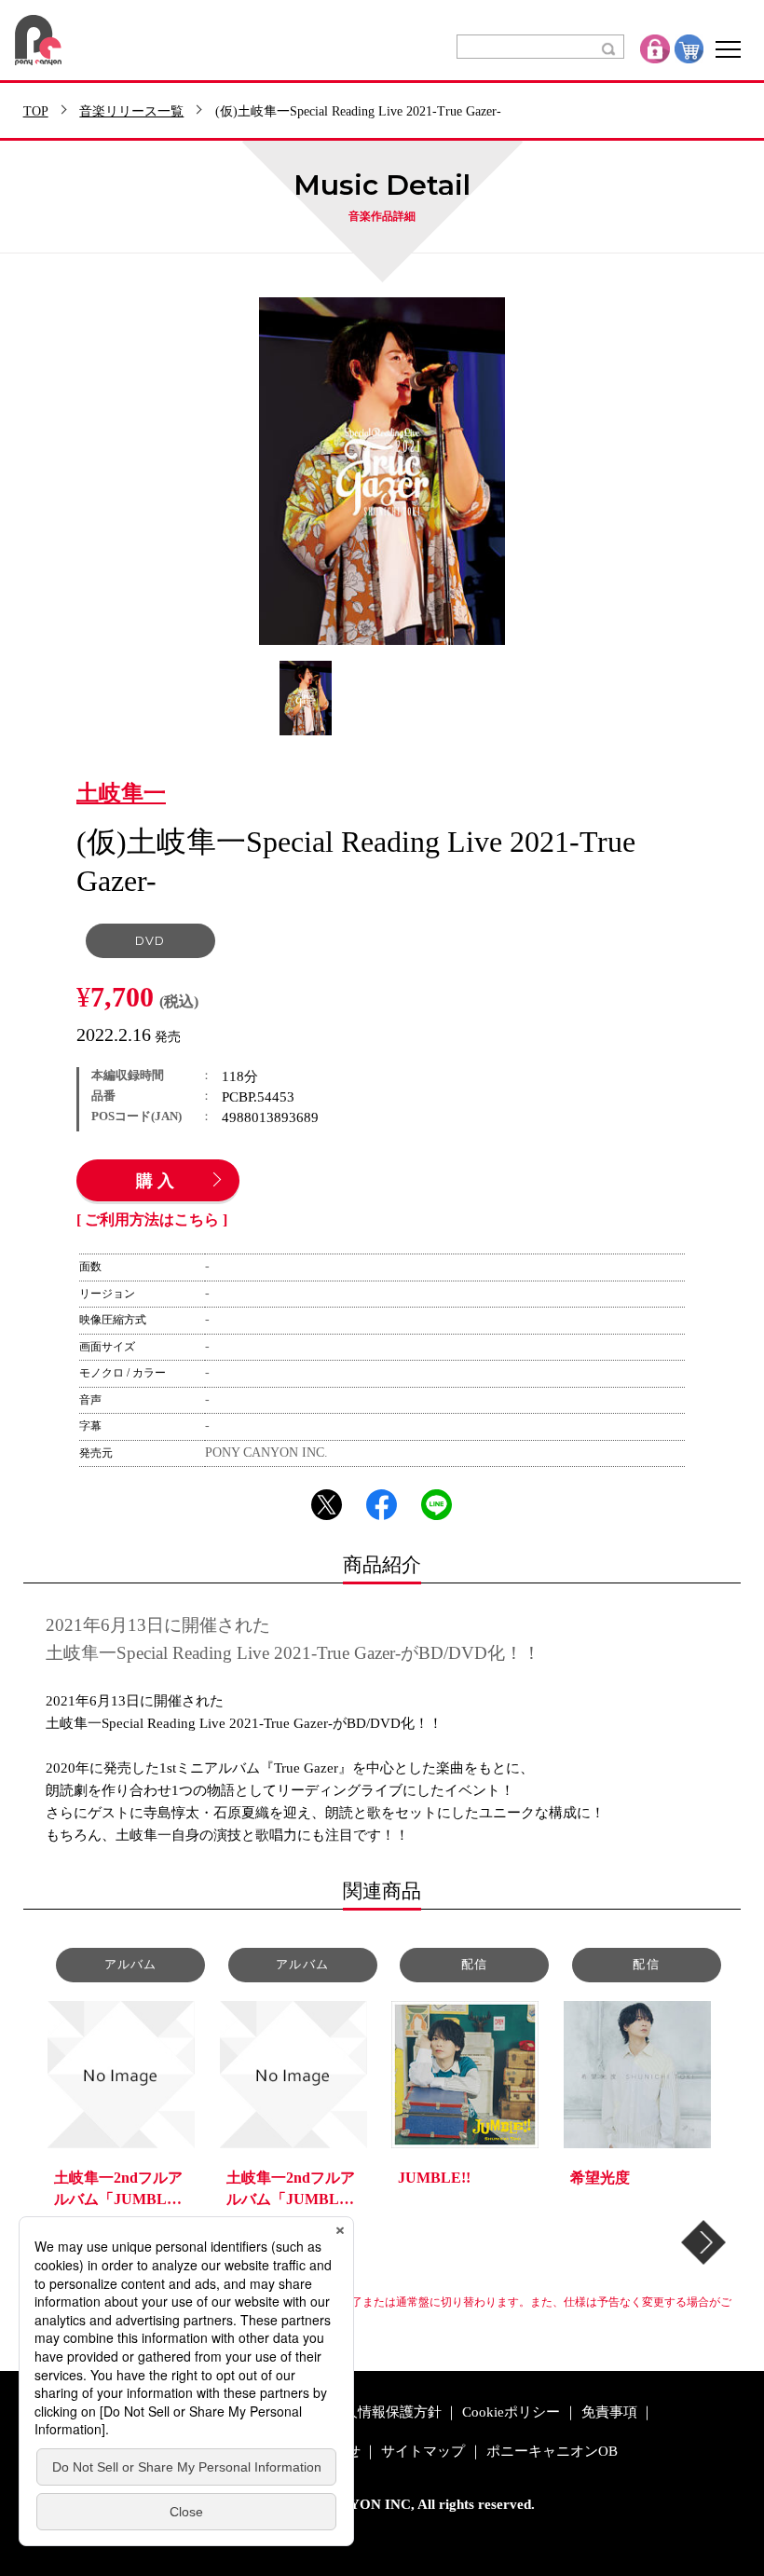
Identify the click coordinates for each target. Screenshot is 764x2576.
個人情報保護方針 (386, 2412)
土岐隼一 (121, 794)
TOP (36, 112)
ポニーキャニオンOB (552, 2452)
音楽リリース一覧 (131, 112)
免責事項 (609, 2412)
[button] (703, 2242)
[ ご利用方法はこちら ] (152, 1220)
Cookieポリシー (511, 2412)
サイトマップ (423, 2452)
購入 (157, 1182)
